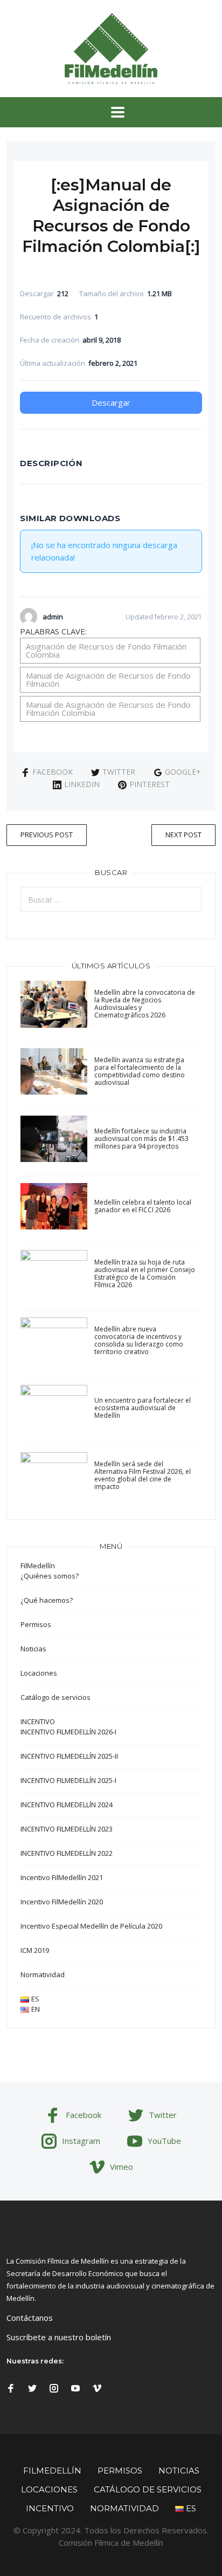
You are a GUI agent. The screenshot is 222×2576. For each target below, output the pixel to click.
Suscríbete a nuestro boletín (59, 2337)
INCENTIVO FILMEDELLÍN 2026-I (68, 1732)
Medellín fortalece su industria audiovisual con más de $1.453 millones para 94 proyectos (141, 1139)
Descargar (111, 402)
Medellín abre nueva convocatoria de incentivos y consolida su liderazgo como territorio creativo (139, 1340)
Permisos (36, 1624)
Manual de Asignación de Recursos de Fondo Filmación (108, 679)
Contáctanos (30, 2318)
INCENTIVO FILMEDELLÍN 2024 (67, 1805)
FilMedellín (38, 1566)
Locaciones (39, 1673)
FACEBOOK (53, 772)
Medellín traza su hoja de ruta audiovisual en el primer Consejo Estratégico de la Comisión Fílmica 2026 (145, 1273)
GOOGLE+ (183, 772)
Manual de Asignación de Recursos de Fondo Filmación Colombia (108, 709)
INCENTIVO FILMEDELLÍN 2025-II (69, 1756)
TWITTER (119, 772)
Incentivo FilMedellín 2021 (62, 1877)
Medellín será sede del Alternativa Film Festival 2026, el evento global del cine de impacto (143, 1475)
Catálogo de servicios (55, 1697)
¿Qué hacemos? (47, 1600)
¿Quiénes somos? (50, 1576)
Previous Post (47, 835)
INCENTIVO (38, 1721)
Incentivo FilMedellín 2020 (62, 1902)
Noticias (33, 1649)
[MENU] (111, 112)
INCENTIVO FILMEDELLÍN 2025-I (68, 1780)
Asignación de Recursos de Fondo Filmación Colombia (106, 650)
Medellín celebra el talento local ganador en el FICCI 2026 (143, 1206)
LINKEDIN (82, 784)
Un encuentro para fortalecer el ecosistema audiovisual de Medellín (143, 1408)
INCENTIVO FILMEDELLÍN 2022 (67, 1853)
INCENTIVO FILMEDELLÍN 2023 (67, 1829)
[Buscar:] (111, 899)
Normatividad (43, 1974)
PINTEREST (150, 784)
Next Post (183, 835)
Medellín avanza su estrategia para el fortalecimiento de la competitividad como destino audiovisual (140, 1071)
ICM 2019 (35, 1950)
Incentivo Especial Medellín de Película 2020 (91, 1926)
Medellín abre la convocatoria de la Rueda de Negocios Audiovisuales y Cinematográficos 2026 (145, 1004)
